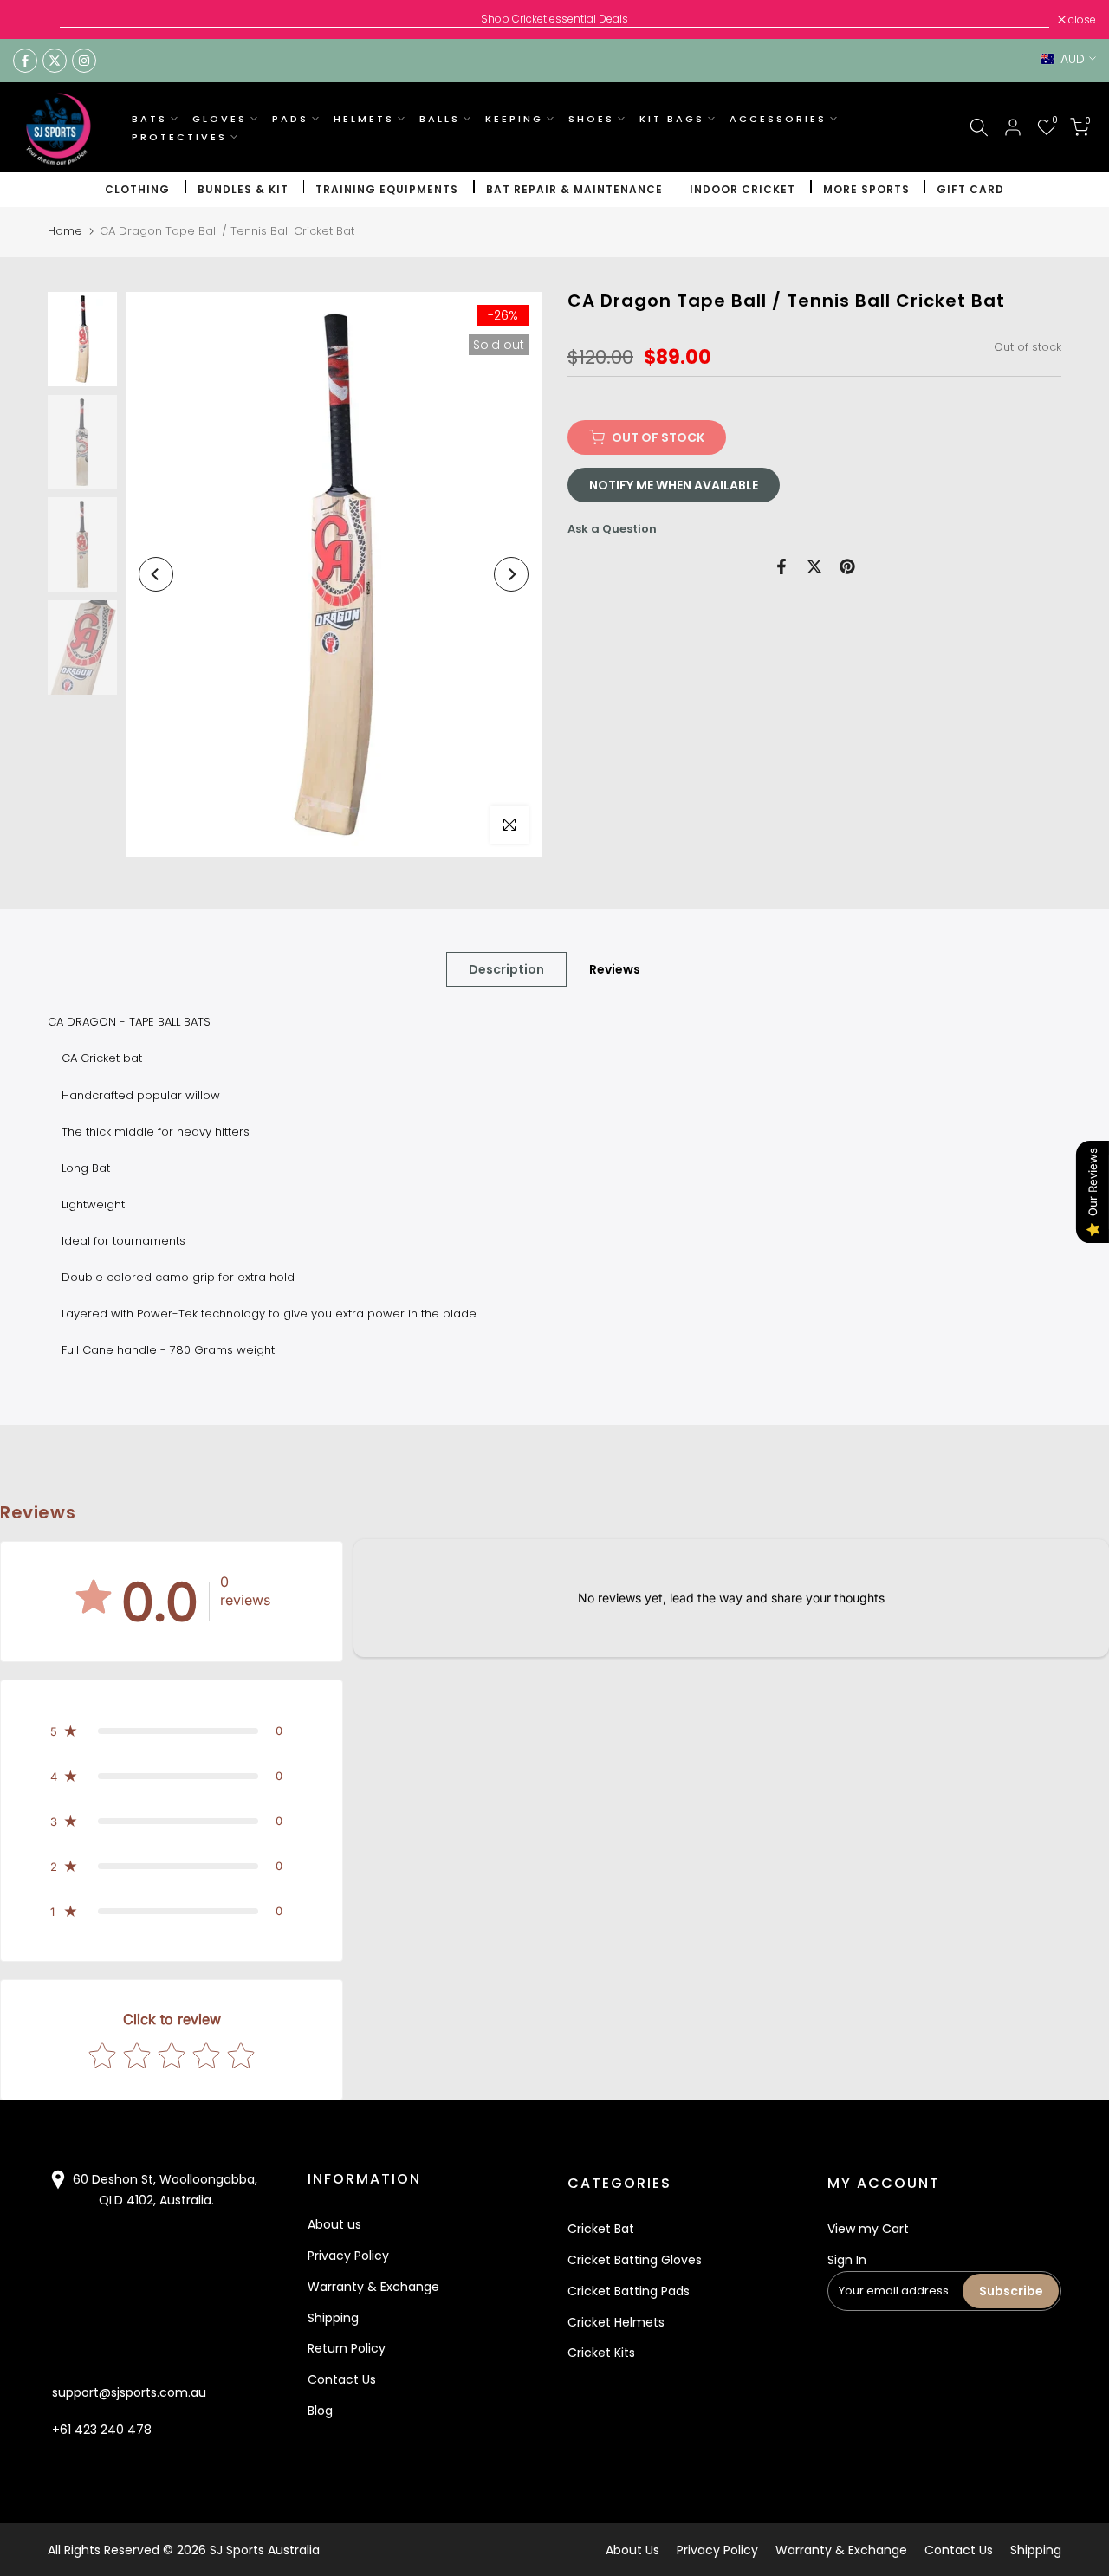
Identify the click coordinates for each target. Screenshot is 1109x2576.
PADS (290, 119)
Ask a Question (612, 529)
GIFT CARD (970, 189)
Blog (320, 2411)
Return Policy (347, 2348)
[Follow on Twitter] (55, 61)
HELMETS (364, 119)
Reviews (615, 969)
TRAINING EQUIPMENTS (387, 189)
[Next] (511, 574)
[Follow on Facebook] (25, 61)
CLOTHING (137, 189)
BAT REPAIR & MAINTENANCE (574, 189)
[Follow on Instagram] (84, 61)
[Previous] (156, 574)
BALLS (440, 119)
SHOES (591, 119)
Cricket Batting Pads (629, 2291)
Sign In (847, 2260)
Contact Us (342, 2379)
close (36, 20)
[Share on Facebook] (781, 566)
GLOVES (220, 119)
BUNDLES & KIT (243, 189)
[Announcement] (554, 19)
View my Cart (868, 2229)
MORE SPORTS (866, 189)
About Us (632, 2550)
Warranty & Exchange (373, 2287)
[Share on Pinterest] (847, 566)
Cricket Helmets (616, 2322)
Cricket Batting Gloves (635, 2260)
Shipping (333, 2318)
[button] (172, 1731)
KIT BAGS (672, 119)
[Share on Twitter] (814, 566)
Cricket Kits (601, 2353)
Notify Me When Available (674, 485)
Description (506, 969)
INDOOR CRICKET (743, 189)
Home (65, 231)
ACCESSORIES (778, 119)
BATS (149, 119)
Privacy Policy (348, 2256)
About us (334, 2224)
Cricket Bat (601, 2229)
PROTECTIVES (179, 137)
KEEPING (514, 119)
